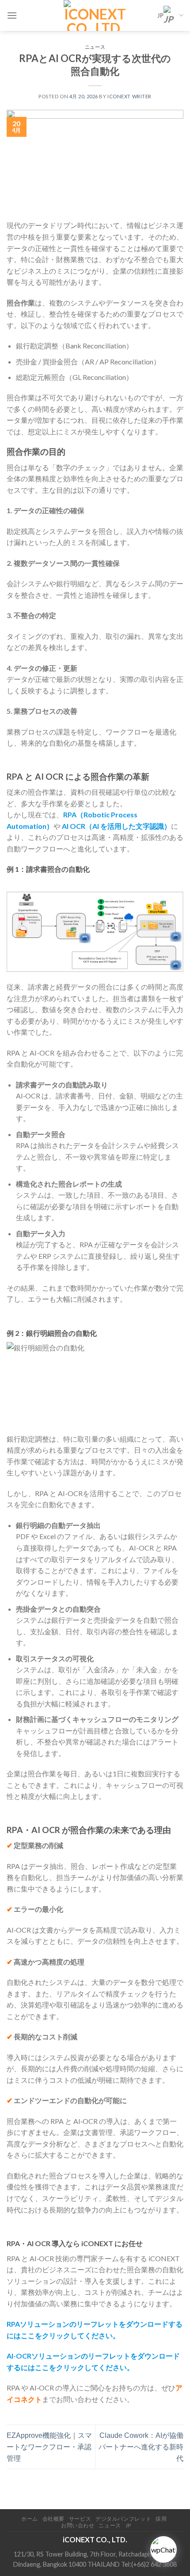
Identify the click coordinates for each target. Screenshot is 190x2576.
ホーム (30, 2519)
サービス (80, 2519)
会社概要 (53, 2519)
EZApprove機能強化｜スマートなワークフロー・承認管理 (49, 2447)
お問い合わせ (78, 2525)
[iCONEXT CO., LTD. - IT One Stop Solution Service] (95, 15)
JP (160, 15)
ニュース (95, 47)
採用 (161, 2519)
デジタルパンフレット (123, 2519)
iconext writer (129, 96)
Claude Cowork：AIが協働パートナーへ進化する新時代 (141, 2447)
